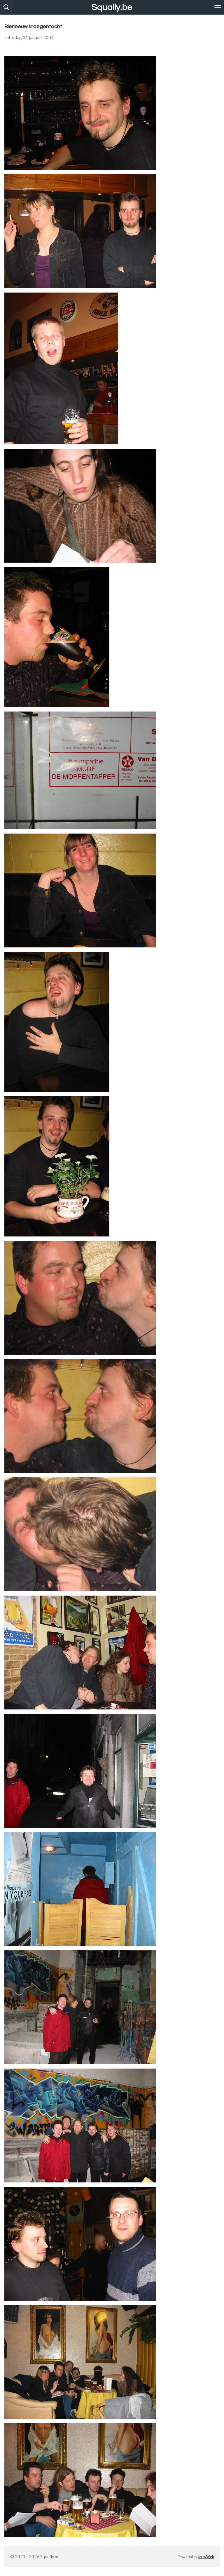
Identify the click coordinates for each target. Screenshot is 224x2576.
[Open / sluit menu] (218, 7)
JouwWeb (206, 2557)
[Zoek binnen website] (6, 7)
